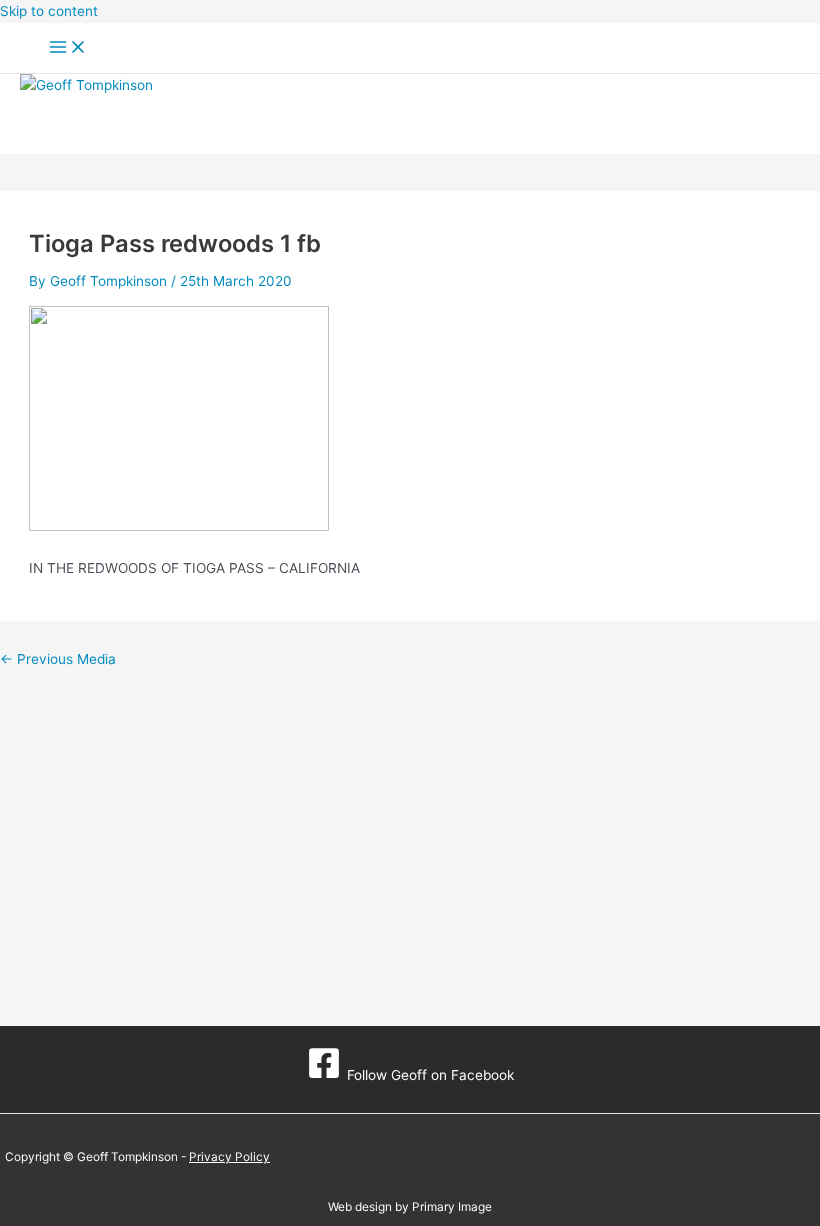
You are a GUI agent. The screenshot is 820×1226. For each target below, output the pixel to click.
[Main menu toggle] (68, 48)
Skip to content (49, 11)
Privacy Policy (229, 1157)
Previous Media (58, 659)
